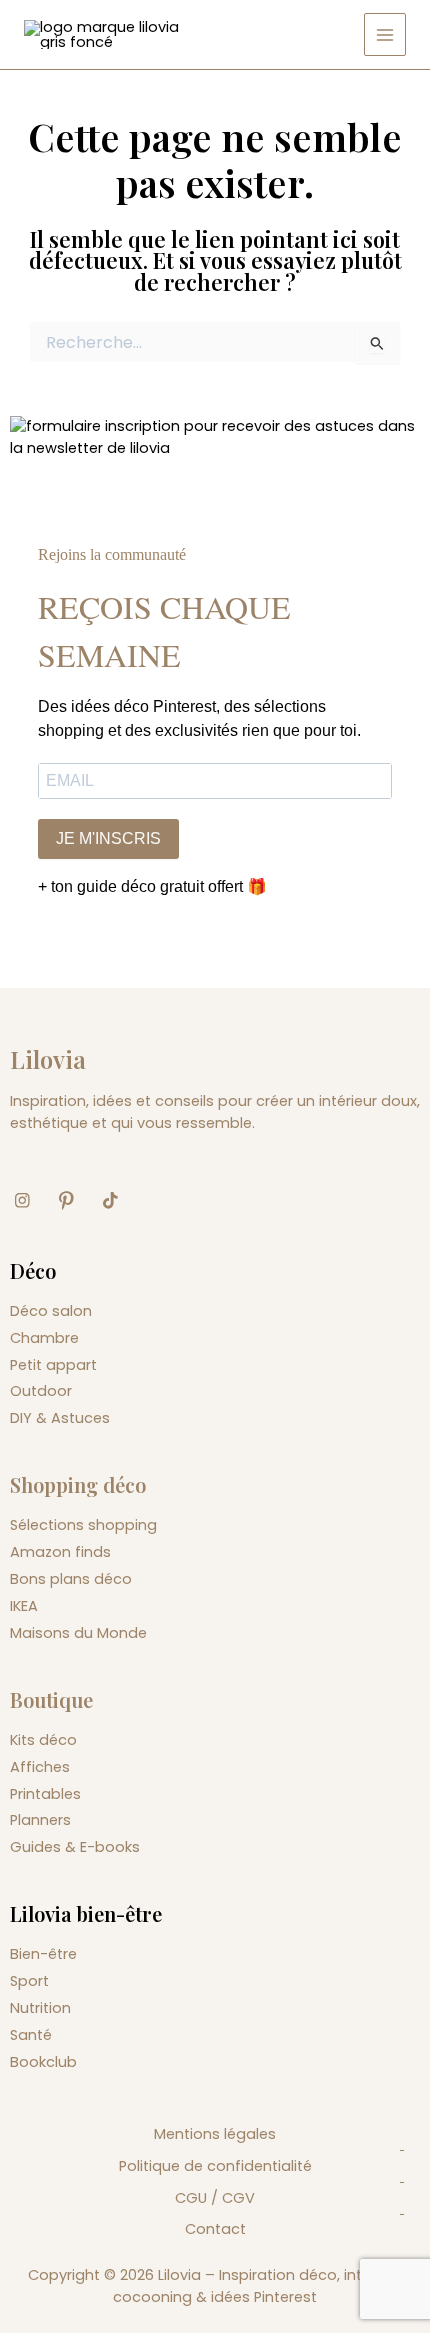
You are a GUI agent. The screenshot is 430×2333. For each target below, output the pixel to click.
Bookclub (43, 2062)
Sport (29, 1981)
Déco (33, 1270)
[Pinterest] (74, 1201)
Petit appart (53, 1365)
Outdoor (41, 1391)
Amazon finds (60, 1552)
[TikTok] (118, 1201)
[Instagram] (30, 1201)
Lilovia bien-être (86, 1913)
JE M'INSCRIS (108, 838)
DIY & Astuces (60, 1418)
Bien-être (43, 1954)
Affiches (40, 1767)
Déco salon (51, 1311)
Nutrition (40, 2008)
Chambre (44, 1338)
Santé (31, 2035)
